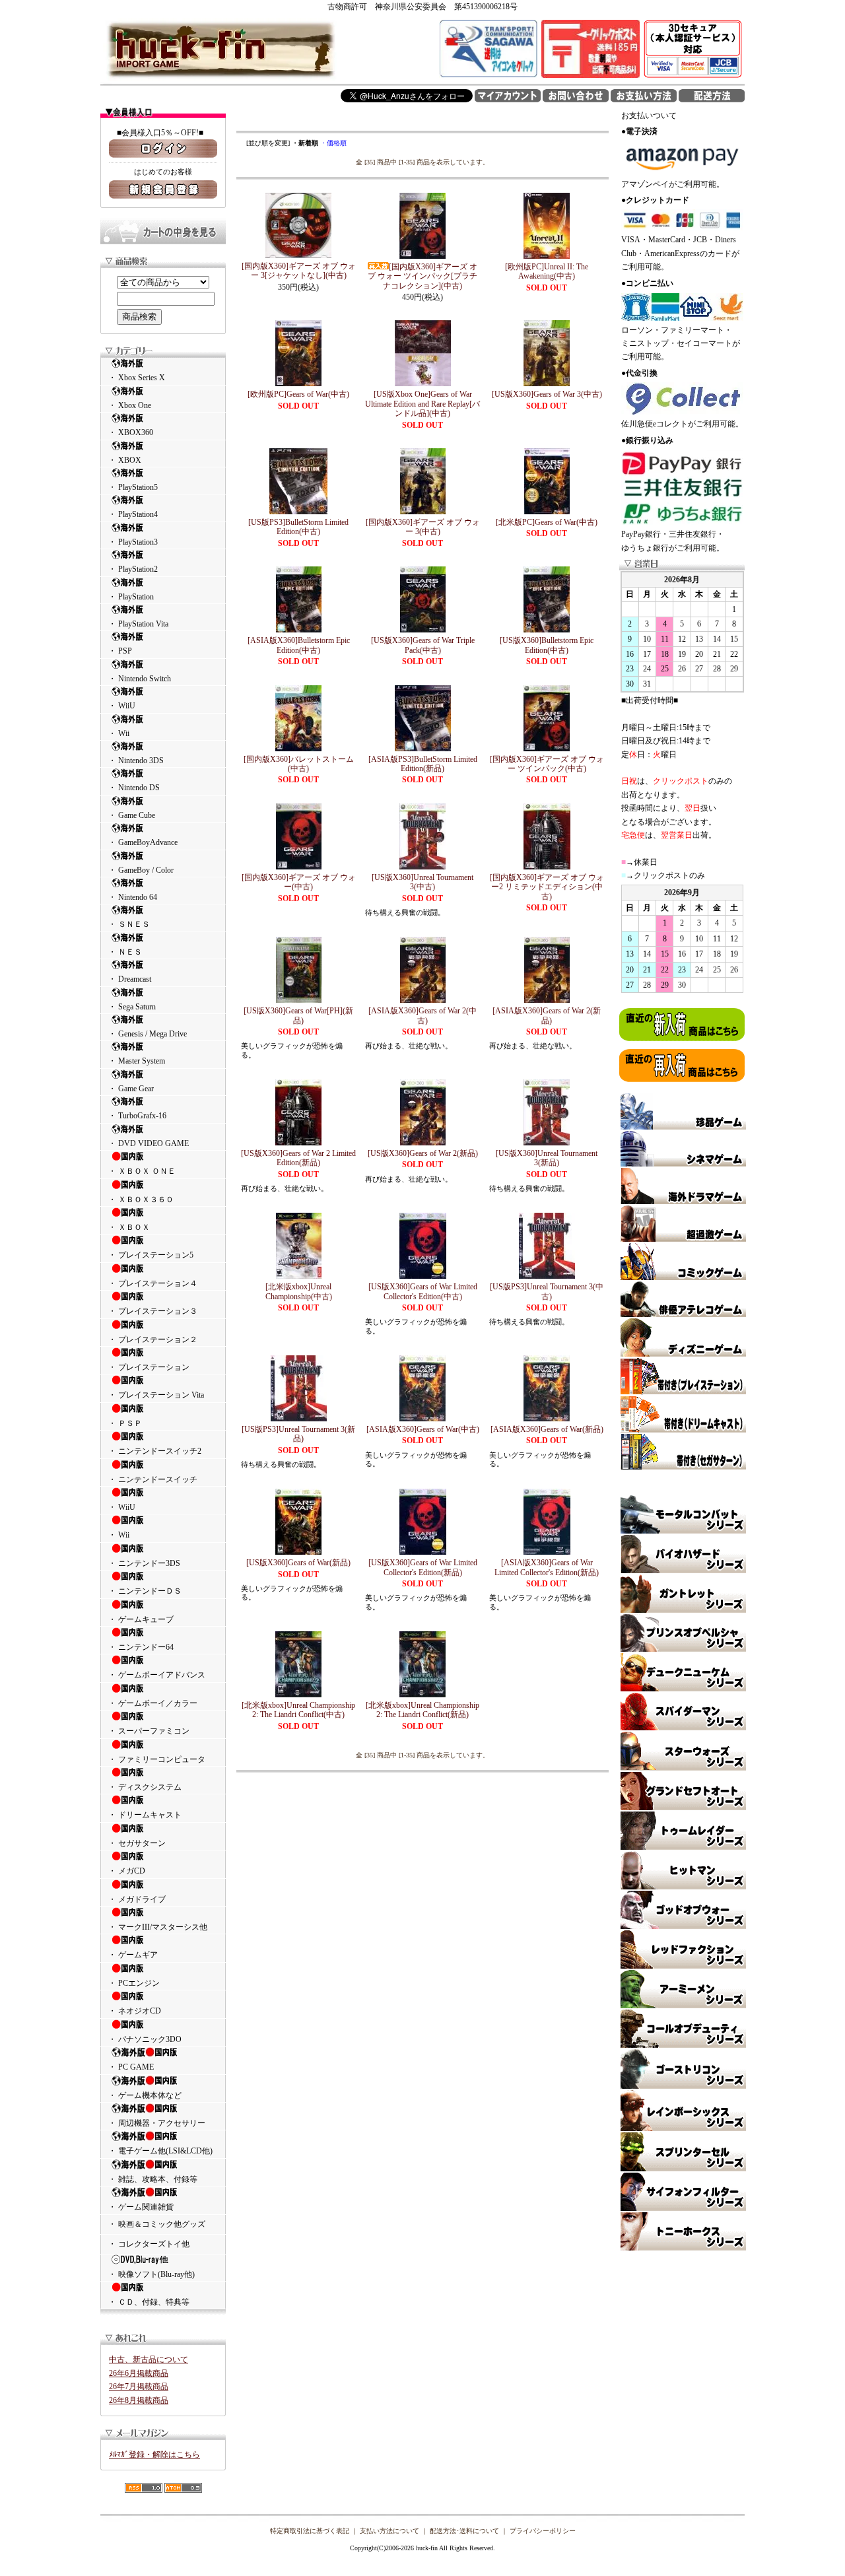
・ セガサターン (137, 1843)
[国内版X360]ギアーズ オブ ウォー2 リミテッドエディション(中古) (547, 887)
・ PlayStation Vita (138, 624)
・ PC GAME (131, 2067)
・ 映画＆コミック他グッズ (157, 2224)
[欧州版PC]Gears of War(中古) (298, 394)
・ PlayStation (131, 597)
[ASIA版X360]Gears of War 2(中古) (422, 1015)
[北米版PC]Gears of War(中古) (547, 522)
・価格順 (333, 143)
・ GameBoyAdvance (143, 842)
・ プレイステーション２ (153, 1339)
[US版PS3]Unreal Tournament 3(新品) (298, 1434)
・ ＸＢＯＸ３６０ (141, 1200)
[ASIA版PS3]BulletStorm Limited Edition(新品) (423, 764)
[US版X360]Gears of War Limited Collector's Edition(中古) (423, 1291)
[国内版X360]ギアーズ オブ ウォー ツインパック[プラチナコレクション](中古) (422, 276)
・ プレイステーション (149, 1367)
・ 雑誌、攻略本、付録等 (153, 2179)
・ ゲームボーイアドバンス (157, 1675)
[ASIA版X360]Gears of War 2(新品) (547, 1015)
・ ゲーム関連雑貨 (141, 2207)
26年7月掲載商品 (139, 2387)
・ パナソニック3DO (145, 2039)
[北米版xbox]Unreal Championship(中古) (299, 1291)
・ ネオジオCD (135, 2011)
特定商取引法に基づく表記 (310, 2531)
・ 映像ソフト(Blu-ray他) (152, 2274)
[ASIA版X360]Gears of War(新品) (547, 1429)
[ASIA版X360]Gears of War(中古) (423, 1429)
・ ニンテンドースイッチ (153, 1479)
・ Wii (119, 733)
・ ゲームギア (133, 1955)
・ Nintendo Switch (140, 679)
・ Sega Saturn (132, 1007)
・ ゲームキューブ (141, 1619)
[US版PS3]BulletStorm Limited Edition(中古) (298, 527)
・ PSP (120, 651)
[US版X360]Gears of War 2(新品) (423, 1153)
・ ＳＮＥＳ (129, 924)
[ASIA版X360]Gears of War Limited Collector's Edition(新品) (547, 1567)
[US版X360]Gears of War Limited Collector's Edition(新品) (423, 1567)
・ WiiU (122, 706)
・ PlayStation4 (133, 514)
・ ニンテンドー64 (141, 1647)
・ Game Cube (132, 815)
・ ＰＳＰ (125, 1423)
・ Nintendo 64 (133, 897)
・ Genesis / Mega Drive (148, 1034)
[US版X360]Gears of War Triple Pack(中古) (423, 645)
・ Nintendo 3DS (136, 761)
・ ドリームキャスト (145, 1815)
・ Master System (137, 1061)
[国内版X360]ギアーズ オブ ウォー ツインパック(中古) (547, 764)
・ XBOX (125, 460)
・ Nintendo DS (134, 788)
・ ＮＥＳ (125, 952)
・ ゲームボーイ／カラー (153, 1703)
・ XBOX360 (131, 432)
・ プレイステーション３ (153, 1311)
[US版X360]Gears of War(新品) (298, 1563)
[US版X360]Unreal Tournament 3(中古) (422, 882)
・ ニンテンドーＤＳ (145, 1591)
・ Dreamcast (130, 979)
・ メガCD (127, 1871)
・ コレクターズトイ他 (149, 2244)
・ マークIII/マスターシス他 (158, 1927)
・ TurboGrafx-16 (137, 1116)
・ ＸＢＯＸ (129, 1227)
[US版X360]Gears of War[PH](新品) (298, 1015)
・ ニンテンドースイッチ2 (155, 1451)
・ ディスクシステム (145, 1787)
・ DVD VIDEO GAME (149, 1143)
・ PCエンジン (134, 1983)
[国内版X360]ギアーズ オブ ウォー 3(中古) (423, 527)
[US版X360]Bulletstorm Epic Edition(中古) (547, 645)
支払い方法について (389, 2531)
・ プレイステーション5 (151, 1255)
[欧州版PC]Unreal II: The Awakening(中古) (547, 271)
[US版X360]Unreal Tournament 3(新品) (547, 1158)
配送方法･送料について (464, 2531)
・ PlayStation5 (133, 487)
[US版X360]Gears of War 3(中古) (547, 394)
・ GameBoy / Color (141, 870)
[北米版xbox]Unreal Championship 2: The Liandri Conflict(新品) (422, 1710)
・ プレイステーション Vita (156, 1395)
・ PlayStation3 (133, 542)
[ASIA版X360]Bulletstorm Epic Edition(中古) (299, 645)
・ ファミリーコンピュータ (157, 1759)
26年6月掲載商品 (139, 2373)
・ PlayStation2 (133, 569)
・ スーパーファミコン (149, 1731)
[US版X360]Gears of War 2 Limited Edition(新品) (298, 1158)
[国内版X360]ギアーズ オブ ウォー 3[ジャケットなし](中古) (299, 271)
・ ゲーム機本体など (145, 2095)
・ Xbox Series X (137, 378)
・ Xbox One (130, 405)
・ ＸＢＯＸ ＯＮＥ (142, 1171)
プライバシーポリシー (543, 2531)
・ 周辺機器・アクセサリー (157, 2123)
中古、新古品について (149, 2359)
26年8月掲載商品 (139, 2400)
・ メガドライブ (137, 1899)
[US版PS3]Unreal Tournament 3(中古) (547, 1291)
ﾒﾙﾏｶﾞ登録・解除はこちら (154, 2455)
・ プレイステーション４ (153, 1283)
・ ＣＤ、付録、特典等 (149, 2302)
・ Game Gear (131, 1089)
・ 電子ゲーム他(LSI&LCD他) (160, 2151)
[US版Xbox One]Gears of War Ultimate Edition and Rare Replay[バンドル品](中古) (422, 404)
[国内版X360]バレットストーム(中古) (299, 764)
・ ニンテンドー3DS (144, 1563)
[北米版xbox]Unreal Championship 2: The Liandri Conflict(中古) (298, 1710)
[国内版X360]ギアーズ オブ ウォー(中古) (299, 882)
